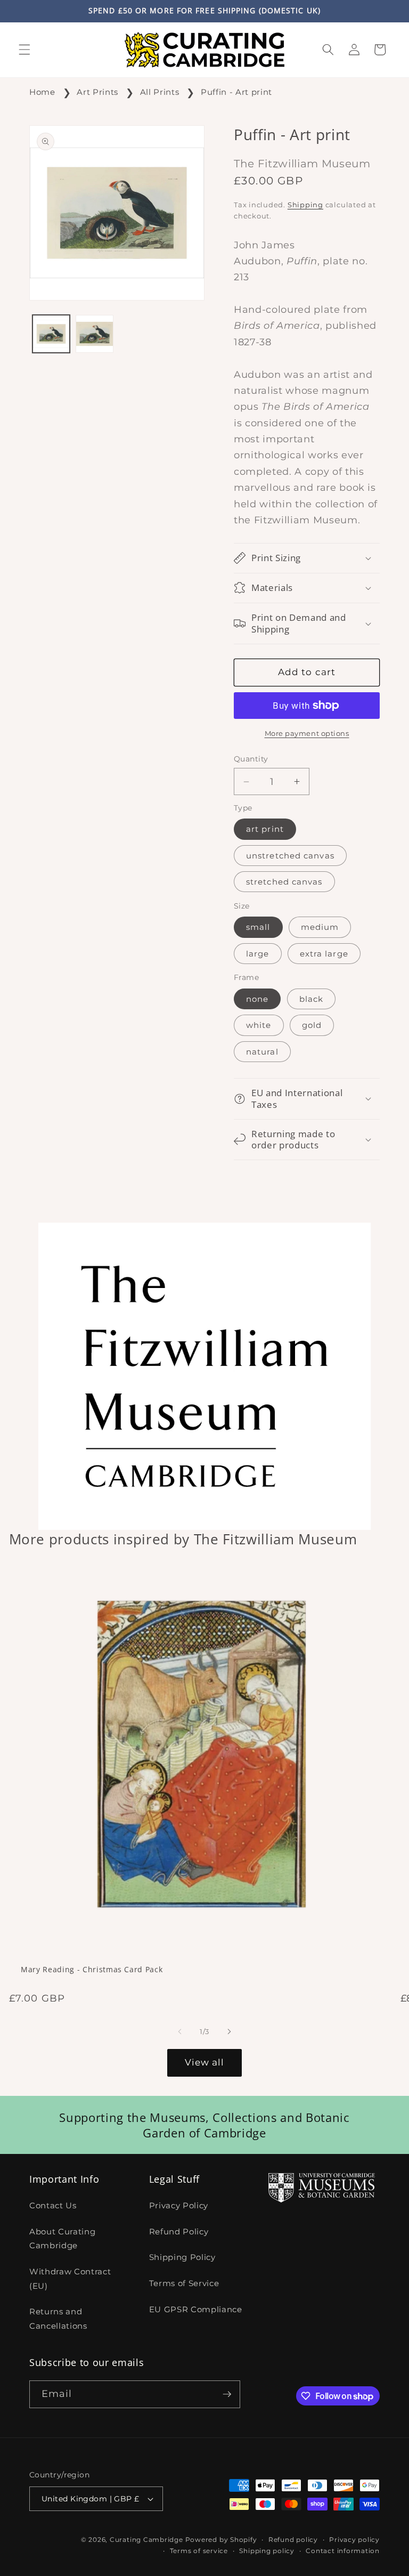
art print (265, 829)
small (258, 927)
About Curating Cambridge (62, 2239)
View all (205, 2062)
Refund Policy (179, 2231)
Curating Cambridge (146, 2539)
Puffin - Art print (236, 92)
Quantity (251, 759)
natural (262, 1052)
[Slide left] (180, 2031)
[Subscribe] (227, 2394)
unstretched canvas (290, 856)
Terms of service (199, 2551)
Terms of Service (184, 2283)
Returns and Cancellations (58, 2319)
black (312, 999)
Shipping (305, 205)
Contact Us (53, 2205)
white (259, 1025)
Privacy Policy (179, 2205)
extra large (324, 954)
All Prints (160, 92)
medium (320, 927)
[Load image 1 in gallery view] (51, 334)
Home (42, 92)
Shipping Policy (182, 2257)
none (257, 999)
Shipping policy (267, 2551)
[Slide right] (229, 2031)
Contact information (343, 2551)
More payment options (307, 733)
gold (312, 1025)
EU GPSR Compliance (196, 2309)
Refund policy (293, 2539)
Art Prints (97, 92)
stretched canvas (284, 882)
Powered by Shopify (221, 2539)
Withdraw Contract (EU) (70, 2279)
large (258, 954)
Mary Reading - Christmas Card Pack (92, 1970)
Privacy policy (354, 2539)
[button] (24, 50)
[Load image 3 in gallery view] (95, 334)
